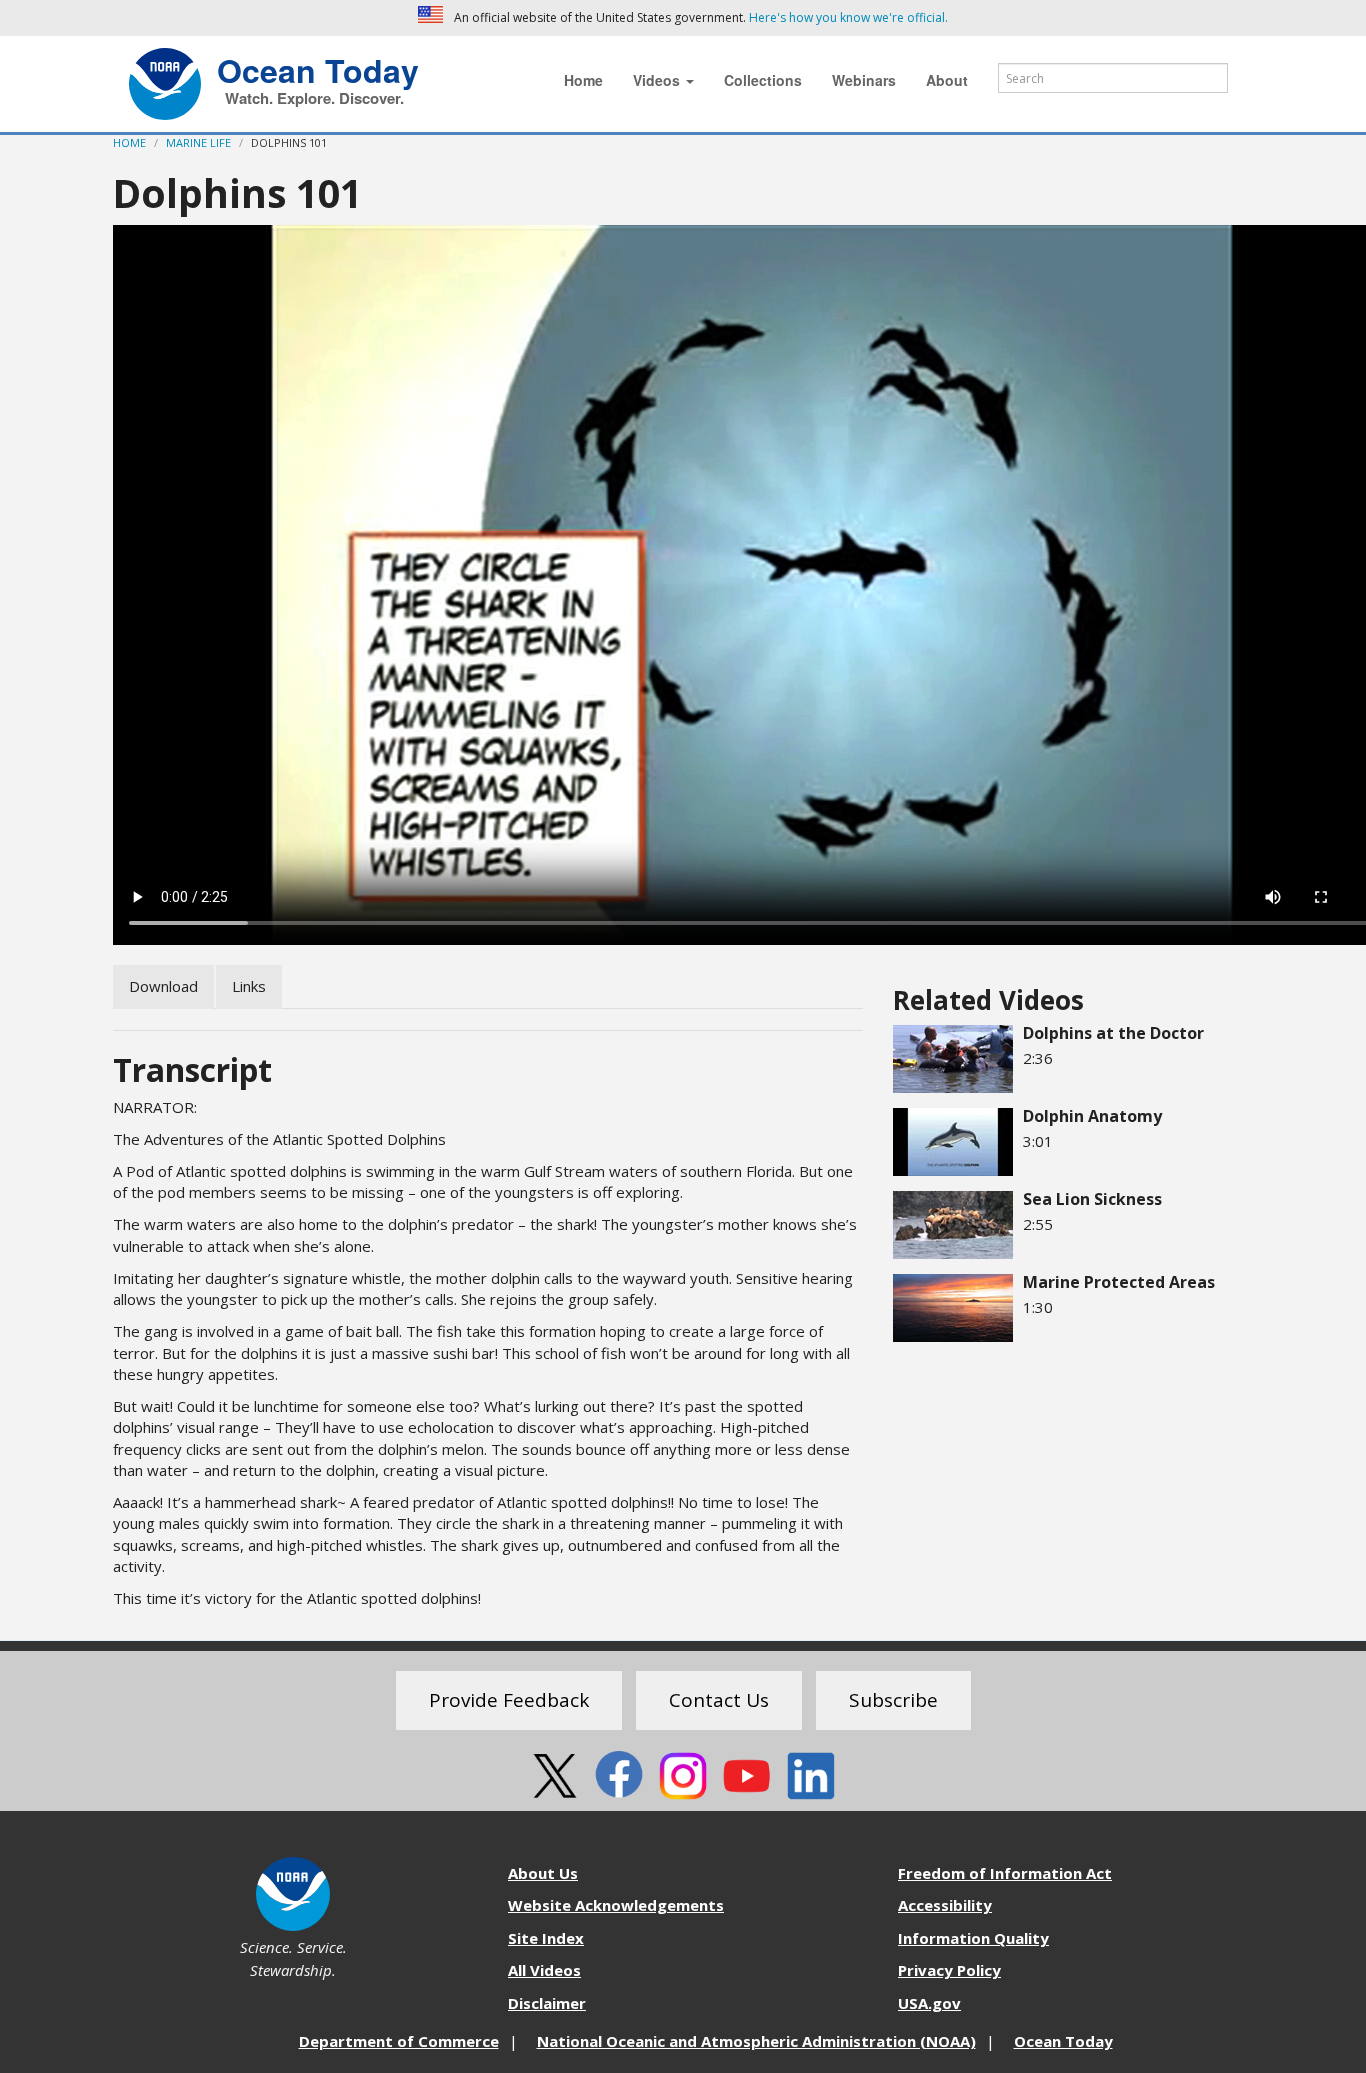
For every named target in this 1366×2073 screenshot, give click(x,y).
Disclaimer (547, 2003)
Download (163, 986)
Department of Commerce (399, 2041)
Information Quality (973, 1938)
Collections (763, 80)
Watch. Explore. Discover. (314, 98)
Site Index (546, 1938)
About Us (543, 1873)
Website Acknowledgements (616, 1905)
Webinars (864, 80)
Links (249, 986)
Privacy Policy (949, 1970)
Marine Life (198, 142)
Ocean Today (318, 68)
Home (583, 80)
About (947, 80)
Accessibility (945, 1905)
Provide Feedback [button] (509, 1700)
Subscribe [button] (893, 1700)
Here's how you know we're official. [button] (848, 17)
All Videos (544, 1970)
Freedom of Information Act (1005, 1873)
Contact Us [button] (719, 1700)
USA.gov (929, 2003)
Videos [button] (658, 80)
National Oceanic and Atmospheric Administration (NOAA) (756, 2041)
